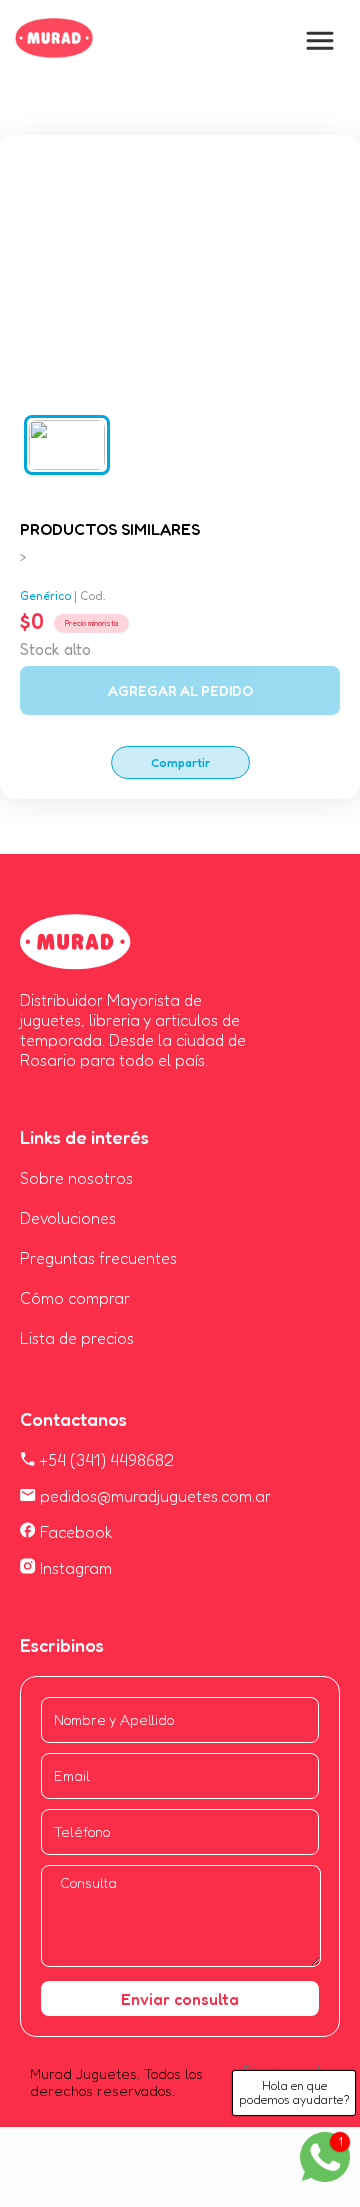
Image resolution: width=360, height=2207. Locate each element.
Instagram (74, 1568)
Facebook (74, 1532)
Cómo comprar (75, 1298)
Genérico (45, 595)
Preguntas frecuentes (98, 1258)
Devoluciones (68, 1218)
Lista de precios (77, 1338)
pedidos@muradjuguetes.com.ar (153, 1496)
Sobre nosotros (76, 1178)
